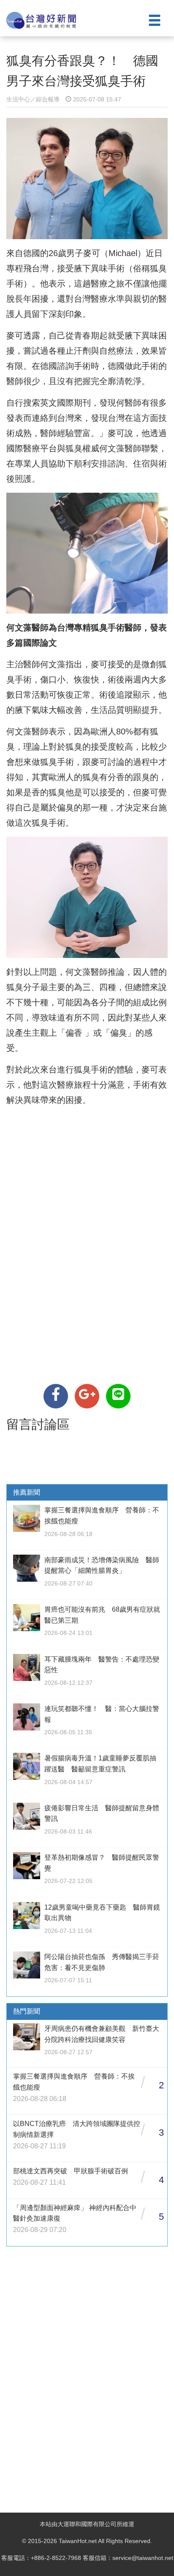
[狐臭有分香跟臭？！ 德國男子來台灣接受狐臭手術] (56, 1396)
